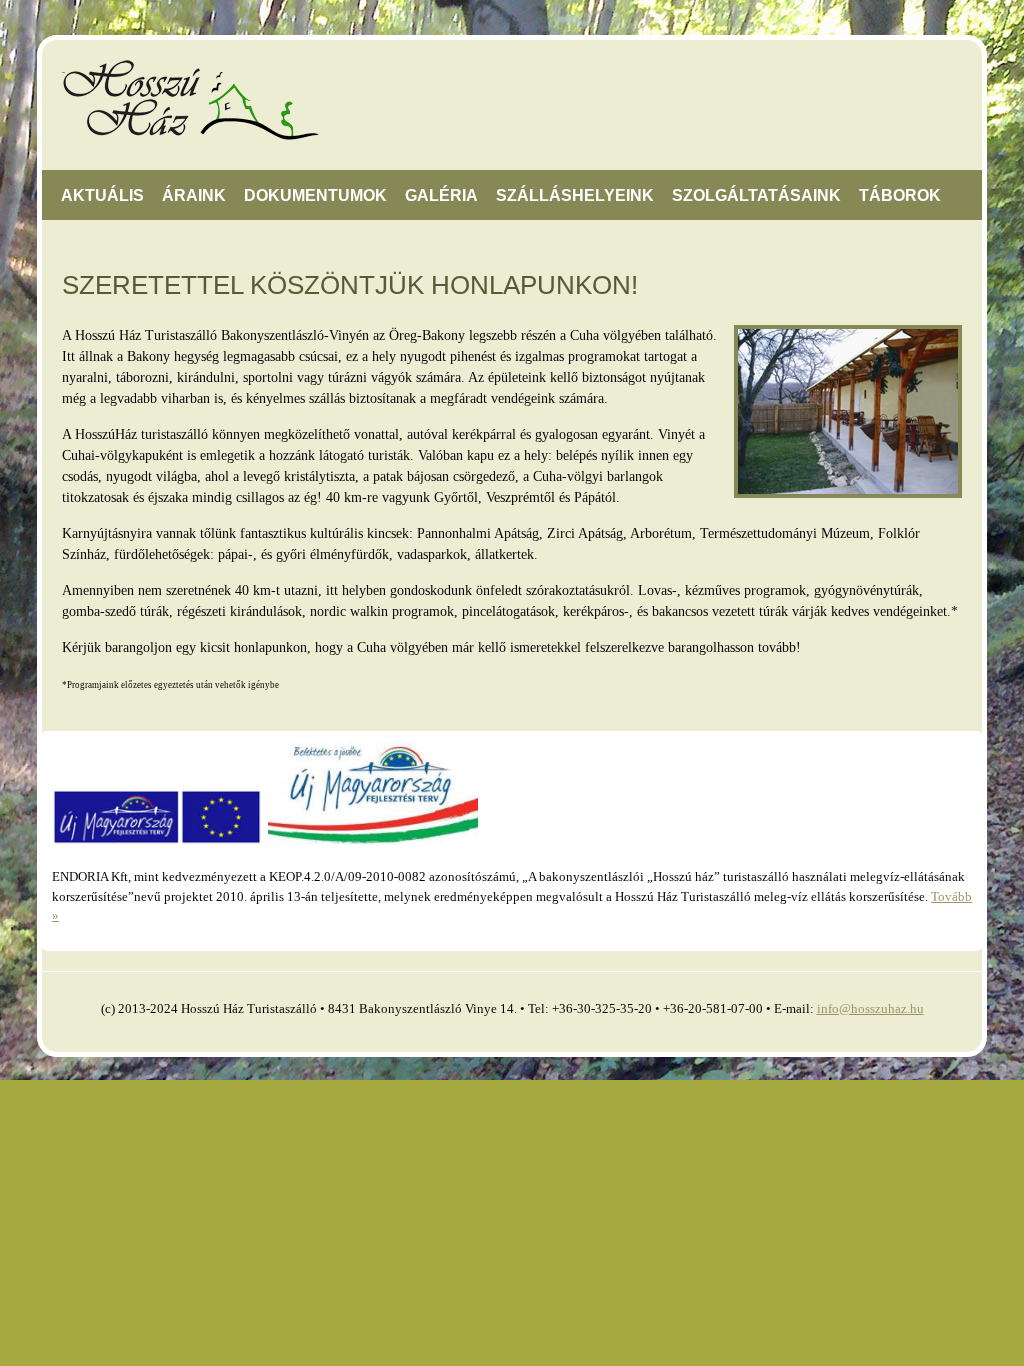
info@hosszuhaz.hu (870, 1008)
